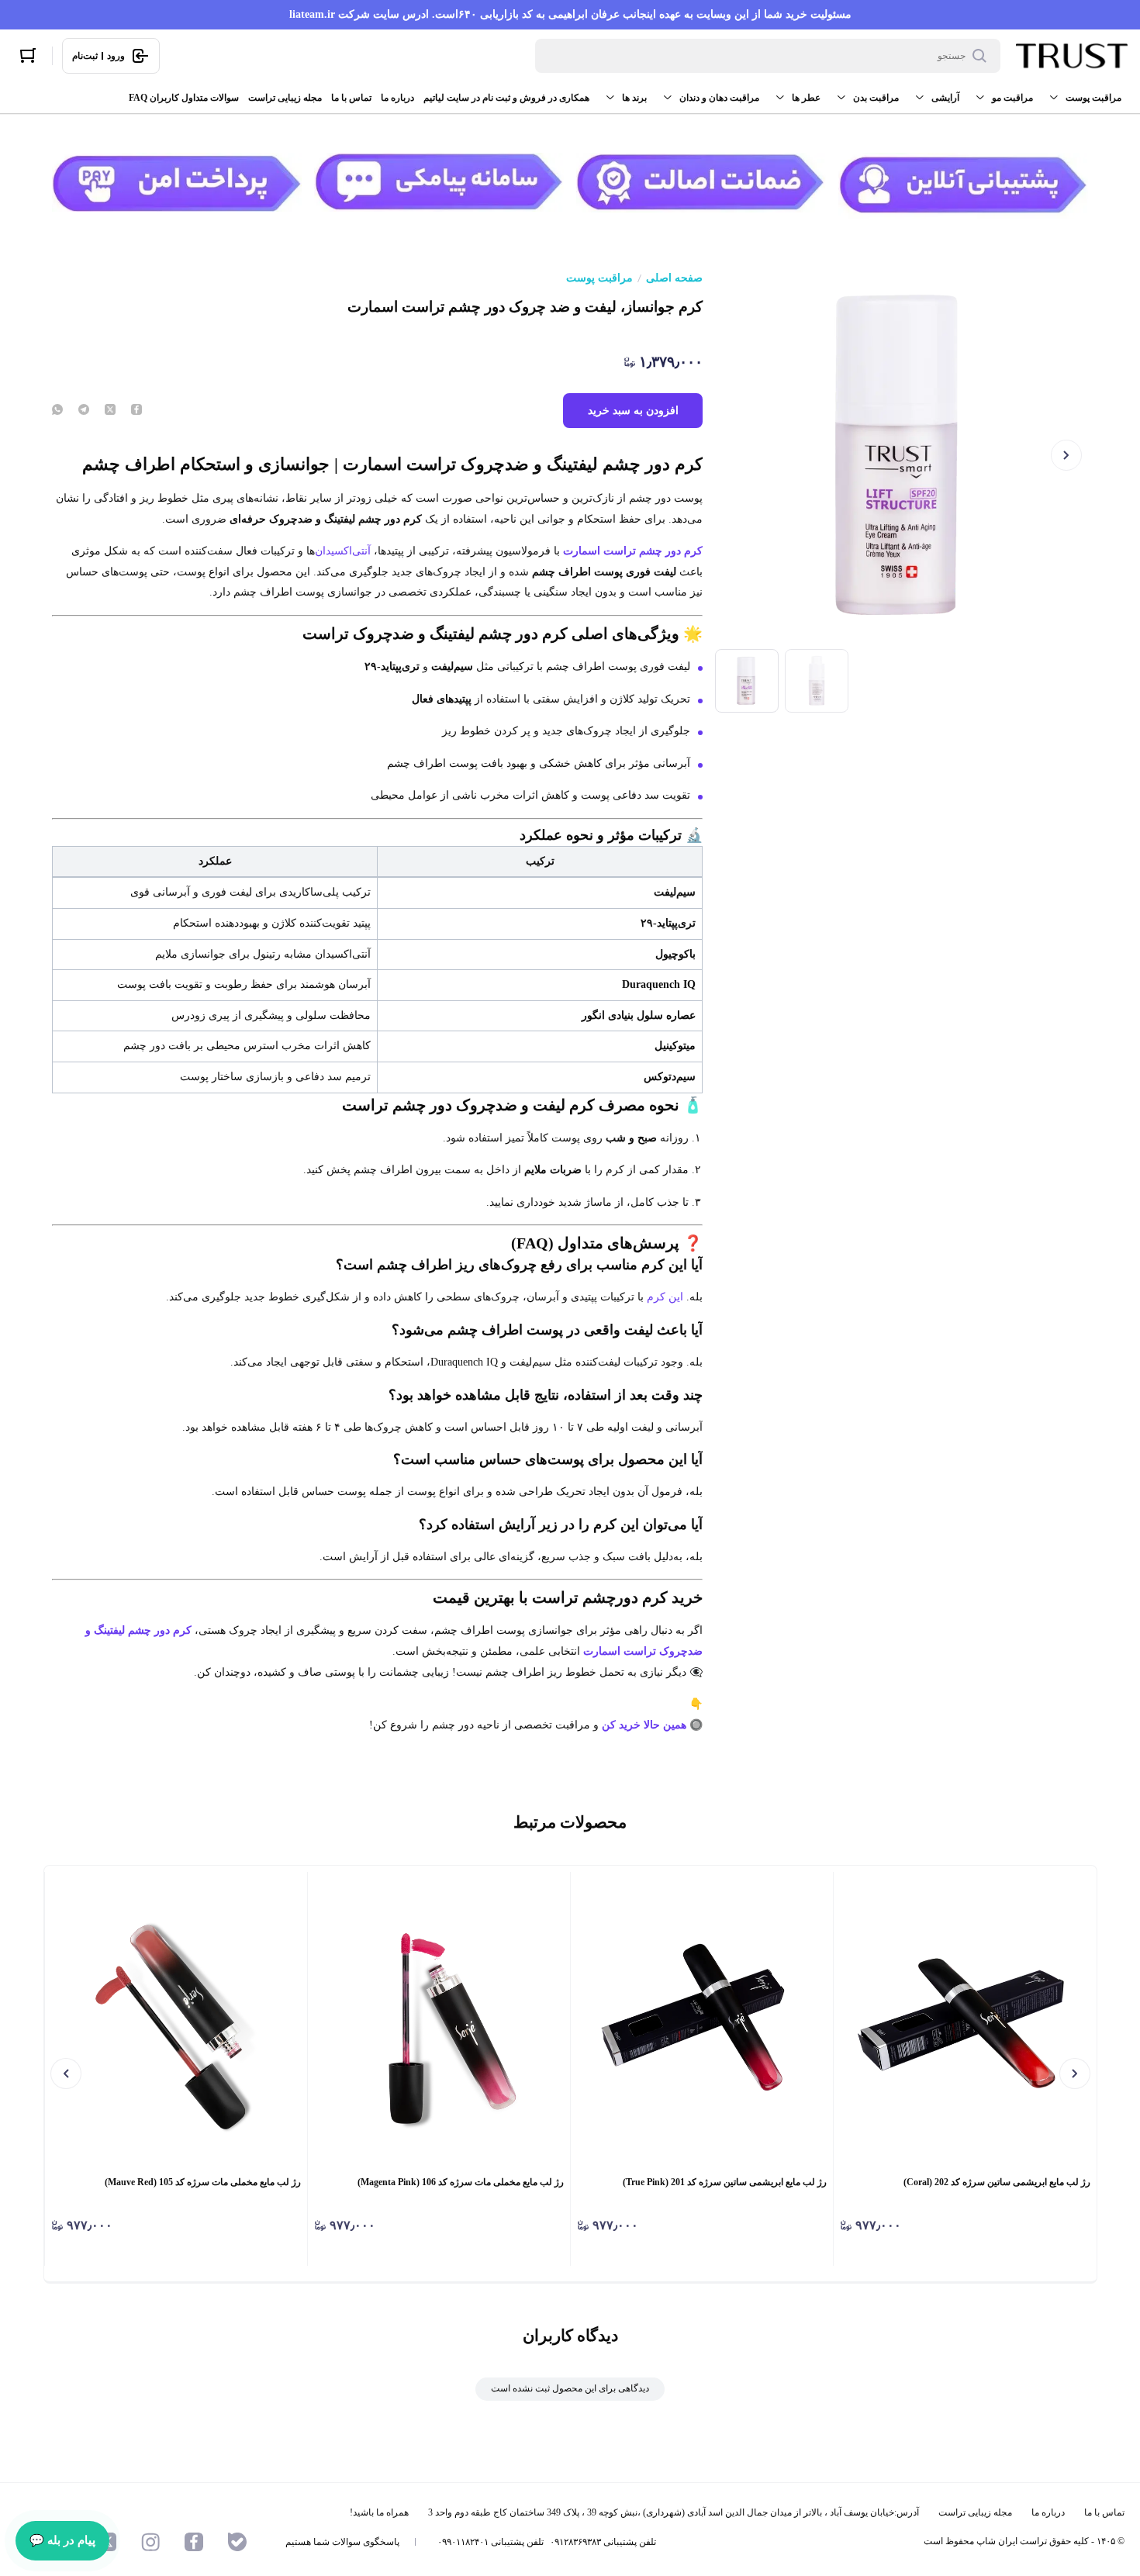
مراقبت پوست (1093, 98)
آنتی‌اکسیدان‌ (343, 551)
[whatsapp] (57, 411)
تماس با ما (351, 98)
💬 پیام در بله (62, 2540)
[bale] (237, 2542)
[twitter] (110, 411)
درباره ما (397, 98)
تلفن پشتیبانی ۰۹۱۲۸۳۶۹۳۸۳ (603, 2542)
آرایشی (945, 98)
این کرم (665, 1297)
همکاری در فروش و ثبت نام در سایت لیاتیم (506, 98)
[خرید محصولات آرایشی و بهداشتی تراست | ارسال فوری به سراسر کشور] (1072, 56)
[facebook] (136, 411)
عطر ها (806, 98)
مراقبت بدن (876, 98)
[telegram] (84, 411)
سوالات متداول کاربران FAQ (184, 98)
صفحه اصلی (674, 278)
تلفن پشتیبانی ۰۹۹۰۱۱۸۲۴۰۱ (491, 2542)
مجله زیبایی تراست (285, 98)
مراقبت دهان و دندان (719, 98)
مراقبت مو (1012, 98)
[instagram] (150, 2542)
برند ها (634, 98)
